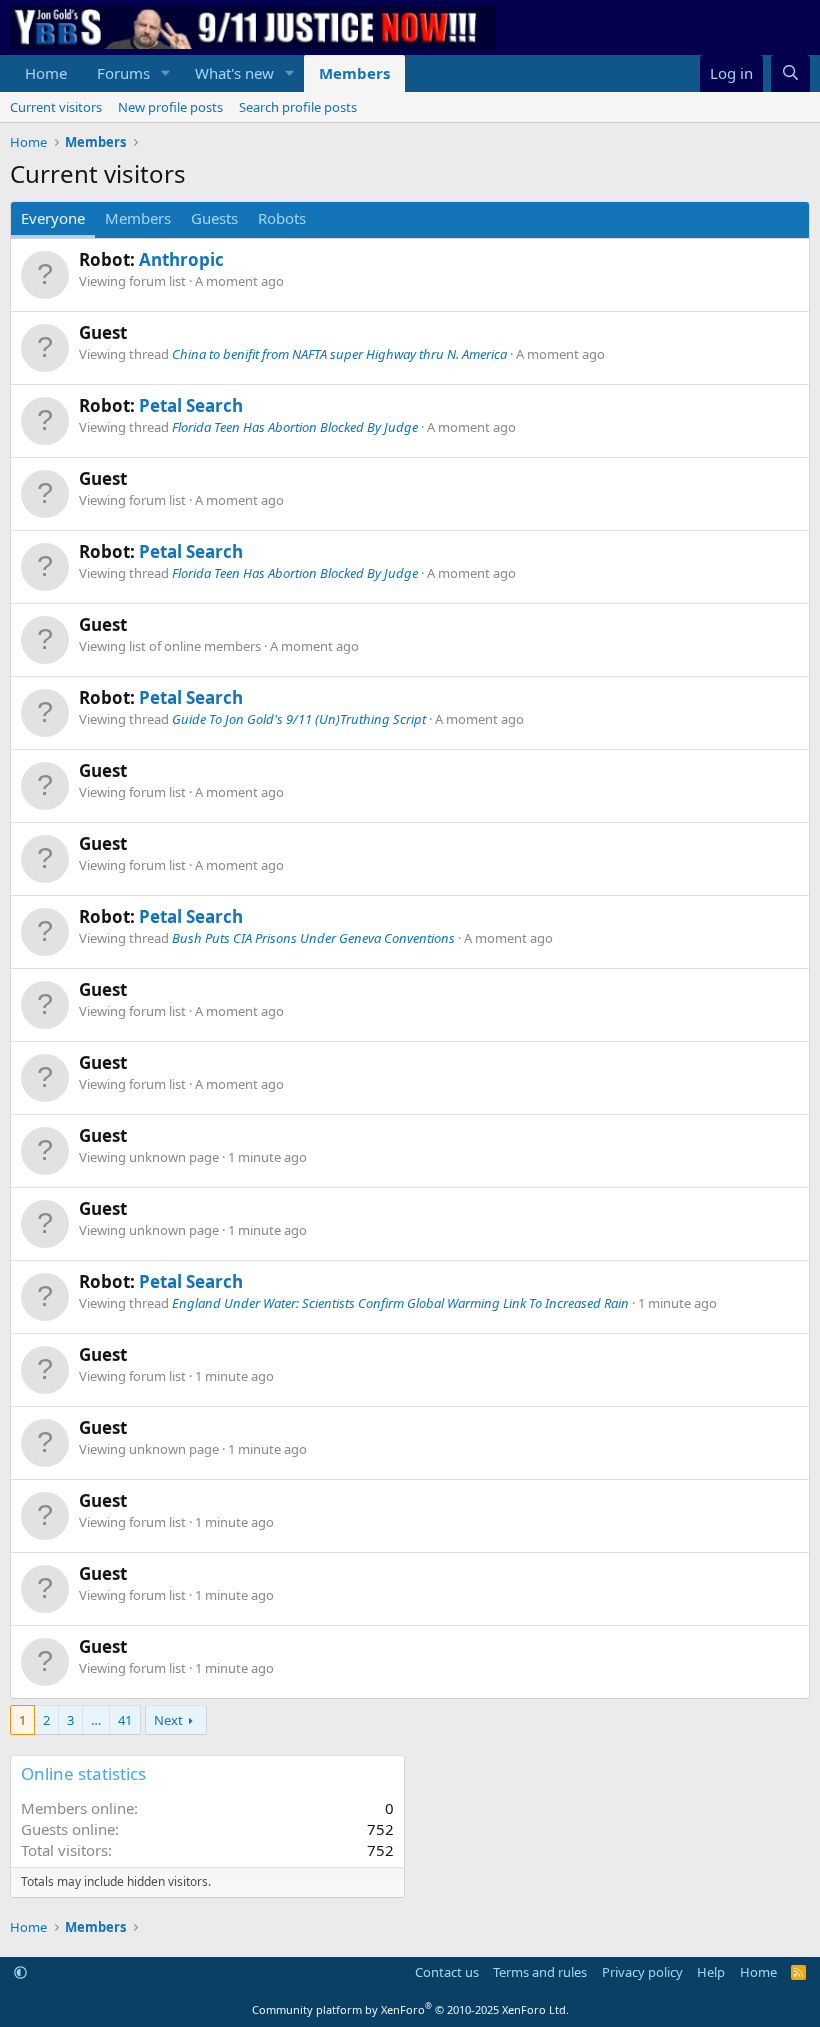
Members (354, 73)
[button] (166, 73)
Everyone (53, 218)
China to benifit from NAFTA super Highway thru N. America (339, 354)
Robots (282, 218)
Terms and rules (540, 1972)
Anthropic (181, 259)
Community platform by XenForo (410, 2009)
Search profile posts (298, 107)
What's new (234, 73)
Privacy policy (642, 1972)
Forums (123, 73)
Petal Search (191, 405)
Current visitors (56, 107)
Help (711, 1972)
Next (168, 1720)
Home (46, 73)
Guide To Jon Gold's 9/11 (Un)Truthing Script (299, 719)
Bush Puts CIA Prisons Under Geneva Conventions (313, 938)
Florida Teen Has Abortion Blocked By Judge (295, 427)
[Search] (790, 73)
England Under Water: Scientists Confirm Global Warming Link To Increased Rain (400, 1303)
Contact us (447, 1972)
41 (125, 1720)
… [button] (96, 1720)
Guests (214, 218)
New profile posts (170, 107)
